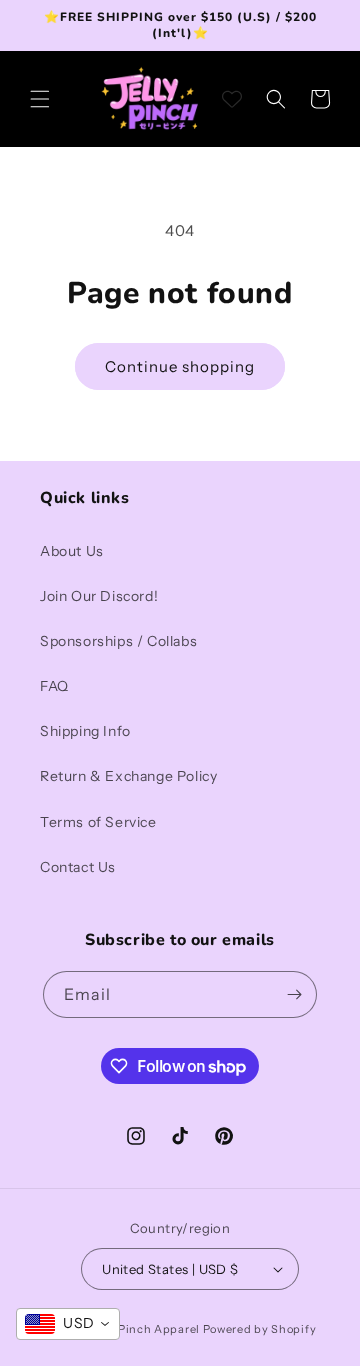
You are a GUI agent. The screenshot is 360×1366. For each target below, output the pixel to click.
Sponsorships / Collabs (118, 641)
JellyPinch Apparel (145, 1329)
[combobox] (68, 1324)
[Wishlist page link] (232, 99)
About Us (72, 551)
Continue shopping (180, 366)
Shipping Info (85, 731)
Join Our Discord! (99, 596)
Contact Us (78, 867)
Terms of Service (98, 822)
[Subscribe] (294, 994)
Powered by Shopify (260, 1329)
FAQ (54, 686)
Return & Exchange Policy (128, 776)
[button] (40, 99)
